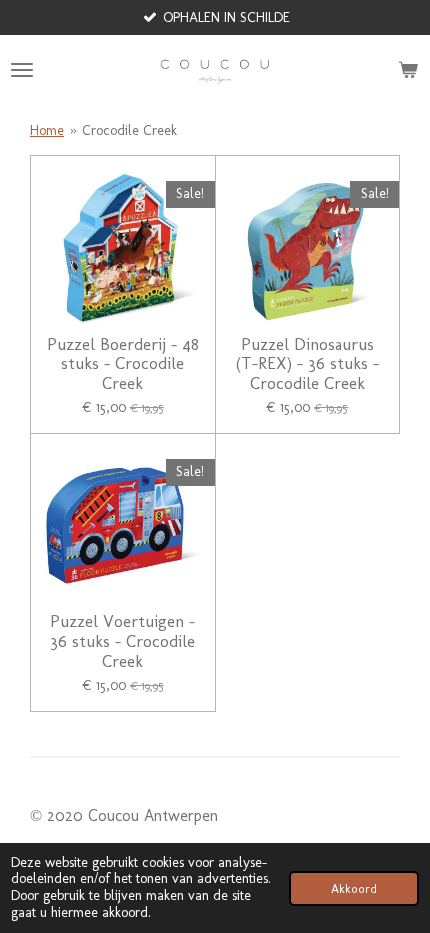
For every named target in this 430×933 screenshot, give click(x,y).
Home (47, 130)
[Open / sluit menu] (22, 70)
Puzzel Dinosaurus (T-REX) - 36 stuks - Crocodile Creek (307, 364)
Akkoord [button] (354, 888)
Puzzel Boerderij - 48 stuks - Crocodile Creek (123, 364)
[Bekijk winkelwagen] (408, 70)
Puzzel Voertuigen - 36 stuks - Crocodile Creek (122, 641)
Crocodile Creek (129, 130)
